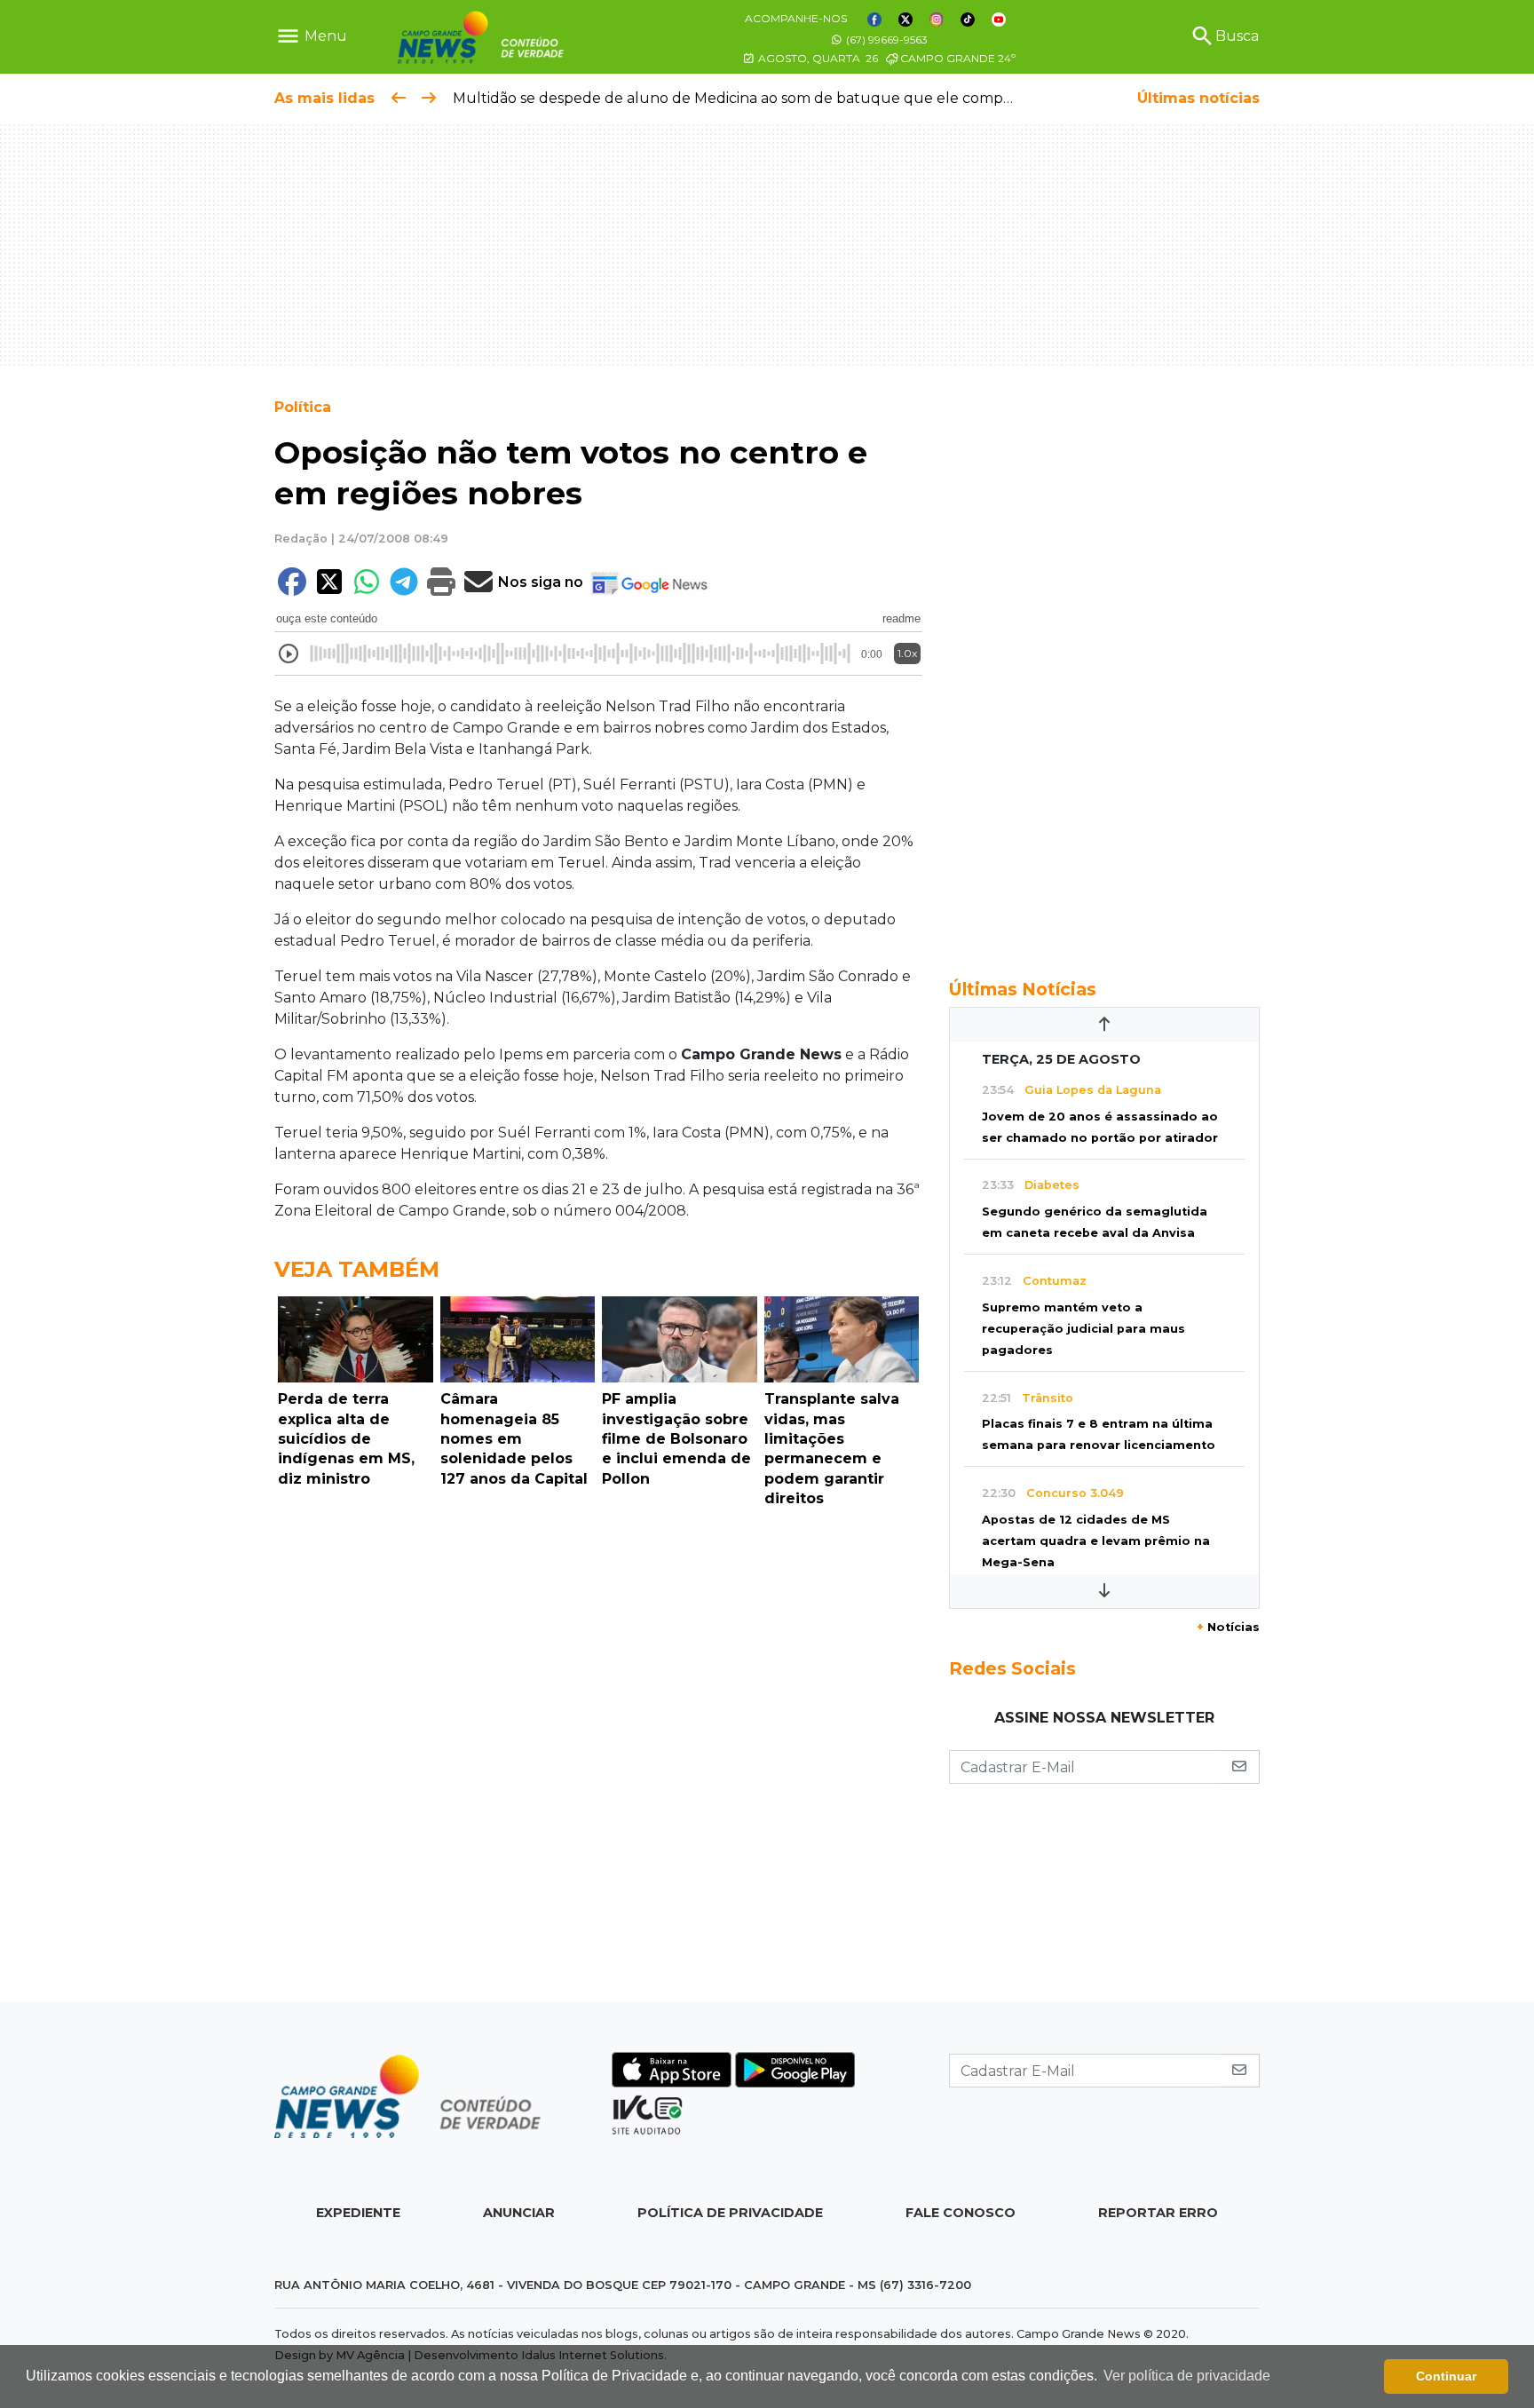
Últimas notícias (1198, 98)
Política (303, 407)
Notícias (1228, 1627)
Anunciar (519, 2213)
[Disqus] (598, 1760)
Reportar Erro (1158, 2213)
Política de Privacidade (730, 2213)
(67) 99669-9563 (886, 40)
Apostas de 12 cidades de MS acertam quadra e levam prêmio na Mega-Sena (1096, 1541)
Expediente (358, 2213)
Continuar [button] (1446, 2376)
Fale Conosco (961, 2213)
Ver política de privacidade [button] (1187, 2376)
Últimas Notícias (1023, 989)
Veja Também (357, 1269)
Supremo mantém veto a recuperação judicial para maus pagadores (1083, 1329)
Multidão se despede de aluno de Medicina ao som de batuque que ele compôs (735, 98)
